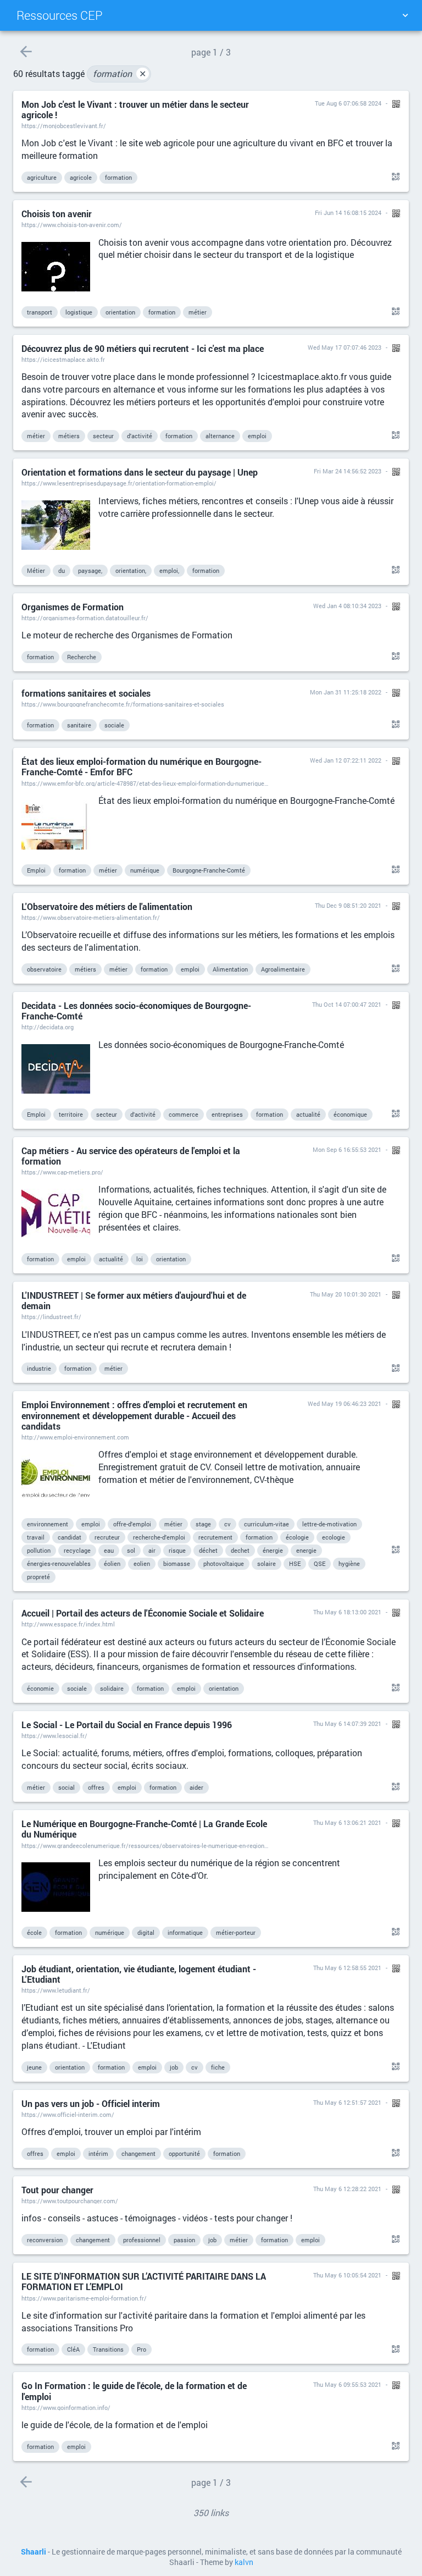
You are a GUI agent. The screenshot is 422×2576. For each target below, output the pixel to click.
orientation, (131, 570)
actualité (308, 1114)
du (62, 570)
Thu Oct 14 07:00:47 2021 (347, 1004)
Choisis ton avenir (57, 214)
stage (203, 1524)
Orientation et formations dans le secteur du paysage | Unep (140, 472)
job (174, 2067)
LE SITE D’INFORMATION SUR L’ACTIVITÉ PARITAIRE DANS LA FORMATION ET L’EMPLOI (144, 2281)
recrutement (215, 1537)
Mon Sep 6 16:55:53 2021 (347, 1149)
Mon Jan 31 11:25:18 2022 (346, 692)
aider (196, 1787)
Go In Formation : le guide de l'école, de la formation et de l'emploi (134, 2391)
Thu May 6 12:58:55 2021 (347, 1968)
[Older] (26, 51)
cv (227, 1524)
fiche (218, 2067)
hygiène (349, 1563)
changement (138, 2153)
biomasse (177, 1563)
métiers (69, 436)
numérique (145, 870)
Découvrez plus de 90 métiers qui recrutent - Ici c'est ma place (143, 348)
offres (96, 1787)
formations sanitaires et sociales (86, 693)
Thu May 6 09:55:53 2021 (347, 2384)
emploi (257, 436)
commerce (184, 1114)
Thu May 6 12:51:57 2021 (347, 2102)
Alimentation (230, 969)
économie (40, 1688)
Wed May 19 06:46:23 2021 (345, 1403)
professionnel (142, 2240)
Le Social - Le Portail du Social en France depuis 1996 (127, 1725)
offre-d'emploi (132, 1524)
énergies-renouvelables (59, 1563)
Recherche (82, 657)
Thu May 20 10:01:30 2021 (346, 1294)
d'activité (140, 436)
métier (198, 312)
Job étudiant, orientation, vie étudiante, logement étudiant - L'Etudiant (139, 1974)
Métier (36, 570)
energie (306, 1550)
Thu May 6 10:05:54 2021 (347, 2275)
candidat (70, 1537)
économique (350, 1114)
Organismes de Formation (73, 607)
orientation (120, 312)
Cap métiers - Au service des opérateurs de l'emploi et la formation (131, 1156)
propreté (38, 1577)
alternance (220, 436)
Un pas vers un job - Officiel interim (91, 2103)
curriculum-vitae (266, 1524)
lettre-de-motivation (329, 1524)
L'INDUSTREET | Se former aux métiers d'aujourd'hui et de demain (134, 1300)
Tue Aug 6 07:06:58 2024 (348, 103)
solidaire (112, 1688)
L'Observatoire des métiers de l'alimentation (107, 906)
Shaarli (34, 2552)
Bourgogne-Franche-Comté (209, 870)
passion (184, 2240)
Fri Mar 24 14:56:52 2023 (348, 471)
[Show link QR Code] (394, 177)
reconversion (45, 2240)
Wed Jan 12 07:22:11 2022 (346, 760)
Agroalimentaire (283, 969)
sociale (114, 725)
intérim (98, 2153)
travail (36, 1537)
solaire (266, 1563)
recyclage (77, 1550)
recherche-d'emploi (159, 1537)
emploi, (169, 570)
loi (140, 1259)
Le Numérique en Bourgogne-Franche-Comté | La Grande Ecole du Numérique (144, 1829)
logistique (79, 312)
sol (131, 1550)
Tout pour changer (57, 2190)
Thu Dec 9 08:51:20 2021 (348, 905)
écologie (297, 1537)
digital (146, 1932)
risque (177, 1550)
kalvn (244, 2562)
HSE (295, 1563)
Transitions (108, 2349)
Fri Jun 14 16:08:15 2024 (348, 213)
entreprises (227, 1114)
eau (109, 1550)
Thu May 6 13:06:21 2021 (347, 1822)
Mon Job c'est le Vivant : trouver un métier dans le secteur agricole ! (135, 109)
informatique (185, 1932)
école (34, 1932)
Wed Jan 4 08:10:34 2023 (347, 606)
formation (120, 73)
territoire (71, 1114)
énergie (273, 1550)
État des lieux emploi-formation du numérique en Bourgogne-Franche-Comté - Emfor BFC (141, 766)
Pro (141, 2349)
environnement (48, 1524)
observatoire (44, 969)
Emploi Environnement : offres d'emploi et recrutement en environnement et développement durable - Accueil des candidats (134, 1415)
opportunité (184, 2153)
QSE (320, 1563)
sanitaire (79, 725)
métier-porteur (236, 1932)
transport (40, 312)
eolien (142, 1563)
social (66, 1787)
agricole (81, 177)
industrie (39, 1368)
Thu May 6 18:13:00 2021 (347, 1612)
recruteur (107, 1537)
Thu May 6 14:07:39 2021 (347, 1723)
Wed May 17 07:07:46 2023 (345, 347)
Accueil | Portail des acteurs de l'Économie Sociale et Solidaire (143, 1613)
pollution (39, 1550)
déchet (208, 1550)
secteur (103, 436)
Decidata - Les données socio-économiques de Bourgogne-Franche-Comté (136, 1011)
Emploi (36, 870)
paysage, (90, 570)
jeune (34, 2067)
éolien (112, 1563)
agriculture (42, 177)
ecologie (334, 1537)
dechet (240, 1550)
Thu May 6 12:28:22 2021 (347, 2189)
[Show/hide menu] (405, 15)
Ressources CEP (60, 15)
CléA (73, 2349)
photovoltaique (224, 1563)
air (152, 1550)
